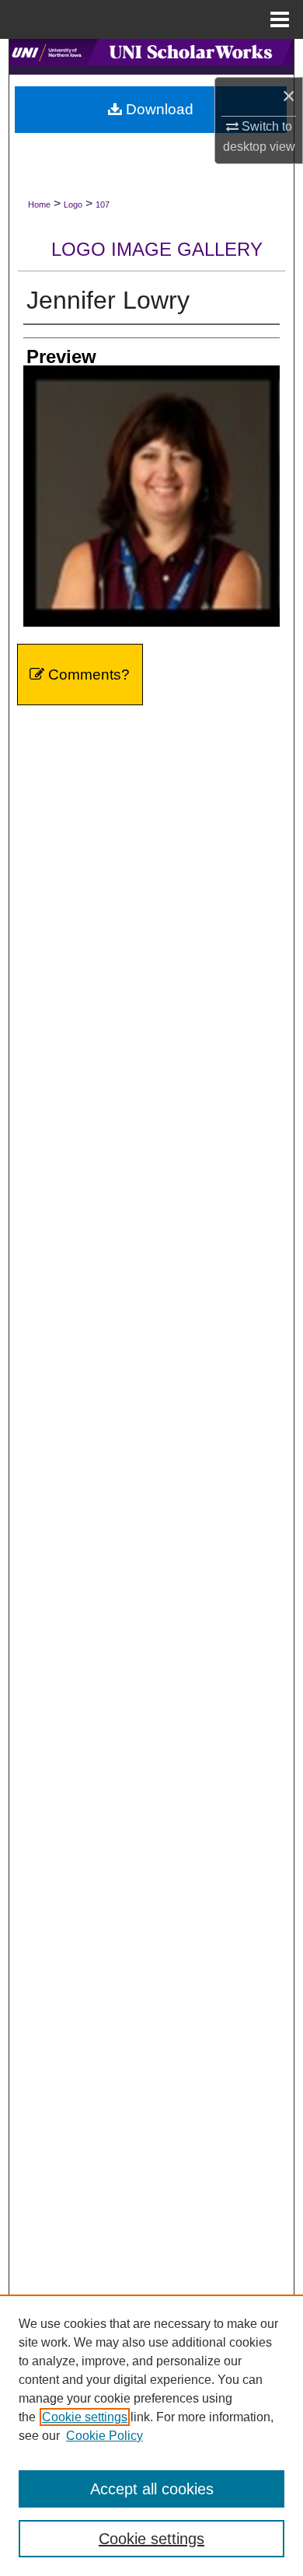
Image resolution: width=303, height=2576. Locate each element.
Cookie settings (85, 2417)
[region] (151, 2435)
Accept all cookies (152, 2489)
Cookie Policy (104, 2436)
